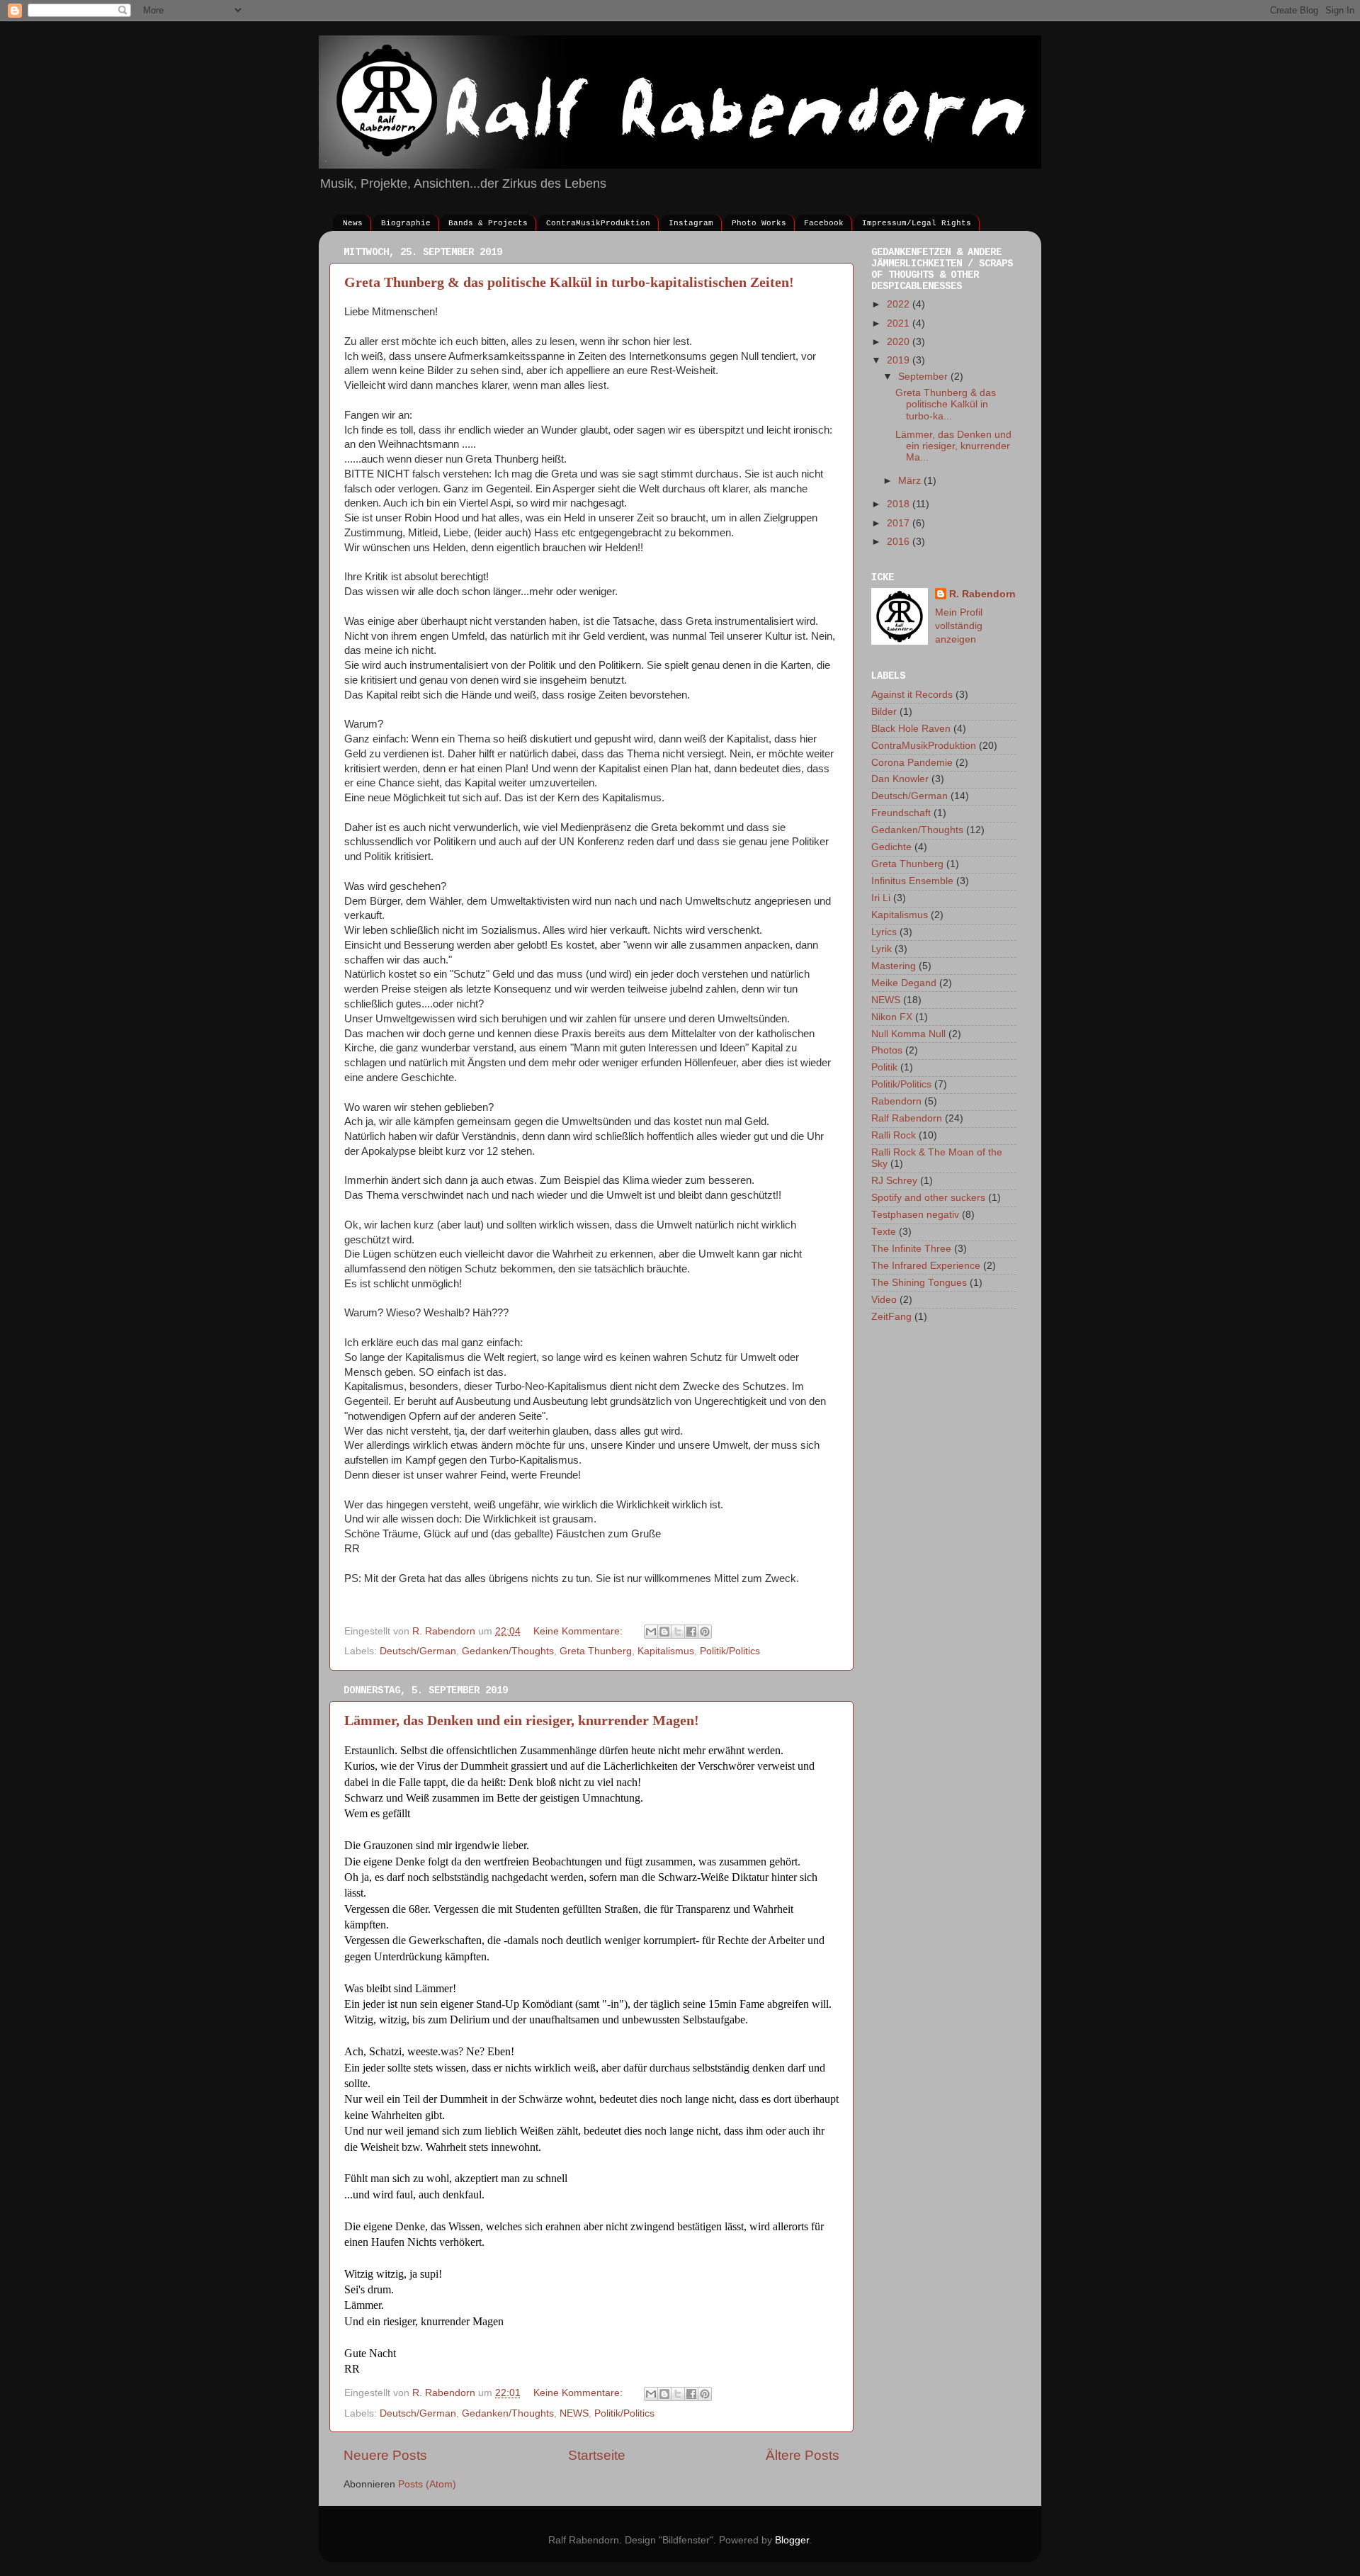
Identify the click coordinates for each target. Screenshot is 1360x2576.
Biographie (406, 223)
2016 (900, 542)
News (353, 223)
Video (884, 1300)
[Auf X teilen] (678, 1632)
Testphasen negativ (915, 1215)
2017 (900, 523)
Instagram (691, 223)
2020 (900, 342)
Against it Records (912, 695)
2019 (900, 360)
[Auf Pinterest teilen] (705, 1632)
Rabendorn (896, 1101)
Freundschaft (901, 813)
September (924, 377)
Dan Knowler (900, 779)
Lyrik (882, 949)
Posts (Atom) (427, 2484)
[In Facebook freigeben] (691, 1632)
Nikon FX (892, 1017)
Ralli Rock (894, 1135)
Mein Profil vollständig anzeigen (959, 626)
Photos (887, 1050)
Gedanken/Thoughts (508, 1651)
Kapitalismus (666, 1651)
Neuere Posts (385, 2455)
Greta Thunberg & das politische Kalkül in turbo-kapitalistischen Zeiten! (569, 282)
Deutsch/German (418, 1651)
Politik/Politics (730, 1651)
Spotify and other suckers (928, 1198)
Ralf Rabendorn (907, 1118)
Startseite (597, 2455)
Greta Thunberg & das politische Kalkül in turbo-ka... (946, 404)
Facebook (824, 223)
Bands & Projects (488, 223)
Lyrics (884, 932)
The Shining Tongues (919, 1283)
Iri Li (881, 898)
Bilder (884, 712)
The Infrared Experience (926, 1266)
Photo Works (759, 223)
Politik (884, 1067)
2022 (900, 304)
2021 (900, 323)
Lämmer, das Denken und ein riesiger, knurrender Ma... (953, 446)
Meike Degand (904, 983)
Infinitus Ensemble (912, 881)
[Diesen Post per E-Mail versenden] (651, 1632)
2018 (900, 504)
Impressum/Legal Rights (917, 223)
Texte (884, 1232)
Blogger (792, 2540)
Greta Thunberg (596, 1651)
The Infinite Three (911, 1249)
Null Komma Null (908, 1034)
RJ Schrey (894, 1181)
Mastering (894, 966)
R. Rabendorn (982, 594)
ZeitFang (891, 1317)
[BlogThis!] (664, 1632)
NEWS (574, 2413)
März (911, 481)
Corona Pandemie (912, 763)
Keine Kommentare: (579, 1631)
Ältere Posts (803, 2455)
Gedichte (891, 847)
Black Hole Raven (911, 729)
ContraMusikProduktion (598, 223)
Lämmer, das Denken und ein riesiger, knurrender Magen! (522, 1720)
